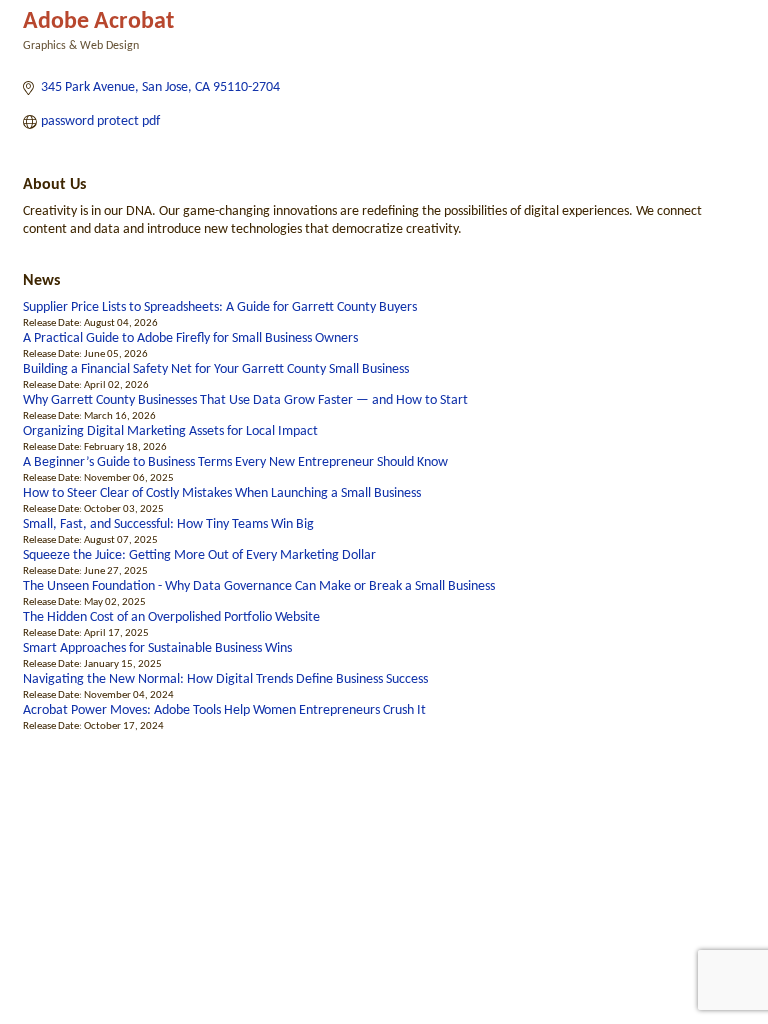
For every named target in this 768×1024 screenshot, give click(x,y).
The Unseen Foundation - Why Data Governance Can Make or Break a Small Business (259, 586)
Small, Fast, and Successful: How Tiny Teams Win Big (168, 524)
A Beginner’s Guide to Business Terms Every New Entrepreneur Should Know (235, 462)
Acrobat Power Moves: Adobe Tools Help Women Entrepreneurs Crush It (224, 710)
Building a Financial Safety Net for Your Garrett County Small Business (216, 369)
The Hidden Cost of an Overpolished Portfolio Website (171, 617)
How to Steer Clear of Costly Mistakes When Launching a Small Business (222, 493)
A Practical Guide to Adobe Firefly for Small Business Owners (190, 338)
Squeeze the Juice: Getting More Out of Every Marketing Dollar (199, 555)
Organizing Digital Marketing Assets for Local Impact (170, 431)
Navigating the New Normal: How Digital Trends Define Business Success (225, 679)
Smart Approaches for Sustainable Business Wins (157, 648)
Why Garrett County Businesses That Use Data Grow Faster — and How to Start (245, 400)
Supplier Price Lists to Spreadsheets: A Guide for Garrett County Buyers (220, 307)
